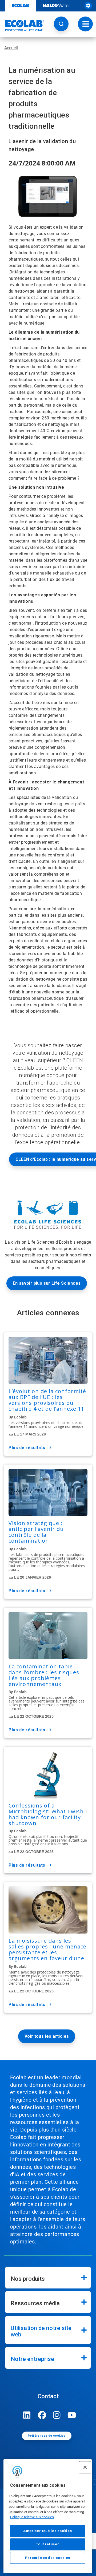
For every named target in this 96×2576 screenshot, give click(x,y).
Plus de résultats (27, 1448)
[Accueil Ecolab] (22, 26)
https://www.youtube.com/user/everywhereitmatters (72, 2415)
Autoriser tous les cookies (47, 2531)
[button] (61, 24)
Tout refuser (47, 2544)
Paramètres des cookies (48, 2558)
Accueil (11, 48)
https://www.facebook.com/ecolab (42, 2415)
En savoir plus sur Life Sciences (47, 1283)
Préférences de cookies (47, 2436)
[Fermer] (85, 2467)
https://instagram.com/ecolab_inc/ (57, 2415)
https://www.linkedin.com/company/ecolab (27, 2415)
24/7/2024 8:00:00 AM (42, 163)
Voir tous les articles (47, 2036)
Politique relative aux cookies (32, 2517)
